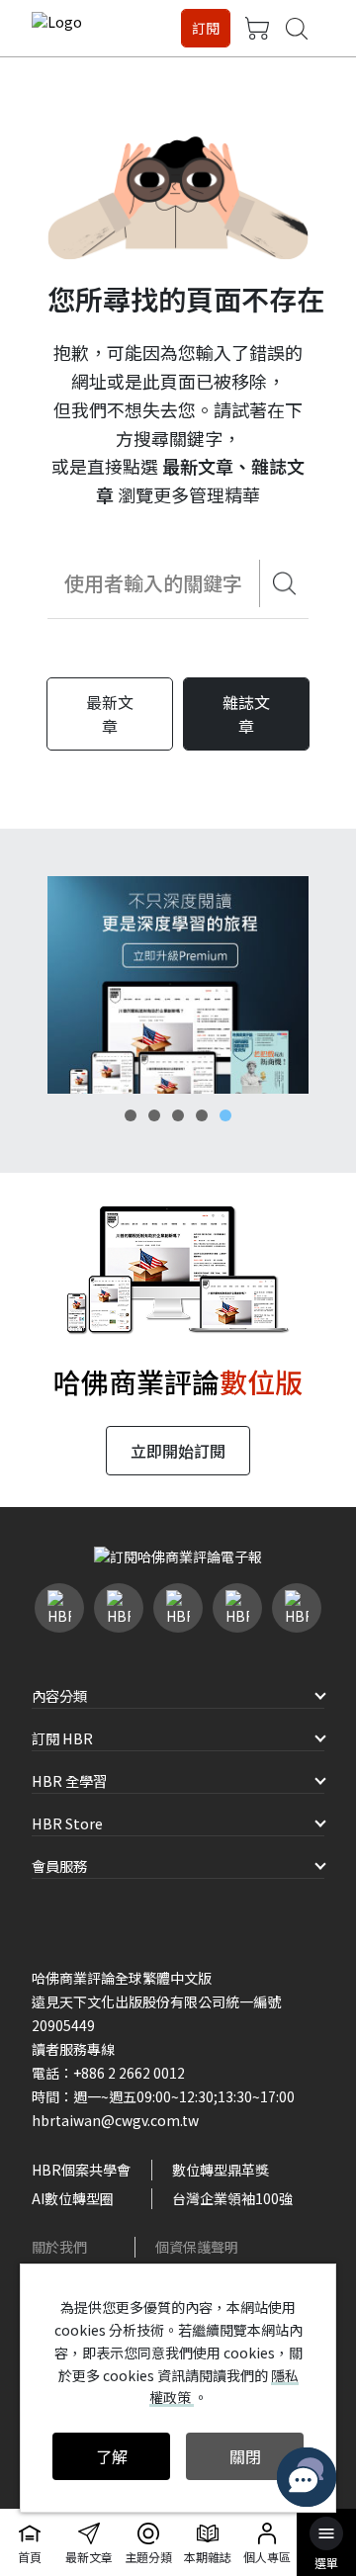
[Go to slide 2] (154, 1115)
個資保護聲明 (197, 2247)
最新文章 (198, 466)
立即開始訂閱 (178, 1451)
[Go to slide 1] (131, 1115)
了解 (112, 2456)
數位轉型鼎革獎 (221, 2170)
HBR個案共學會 (81, 2170)
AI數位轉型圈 (73, 2198)
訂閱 (206, 28)
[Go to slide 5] (225, 1115)
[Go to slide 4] (202, 1115)
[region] (178, 985)
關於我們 (59, 2247)
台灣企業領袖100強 (232, 2198)
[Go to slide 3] (178, 1115)
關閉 (245, 2456)
